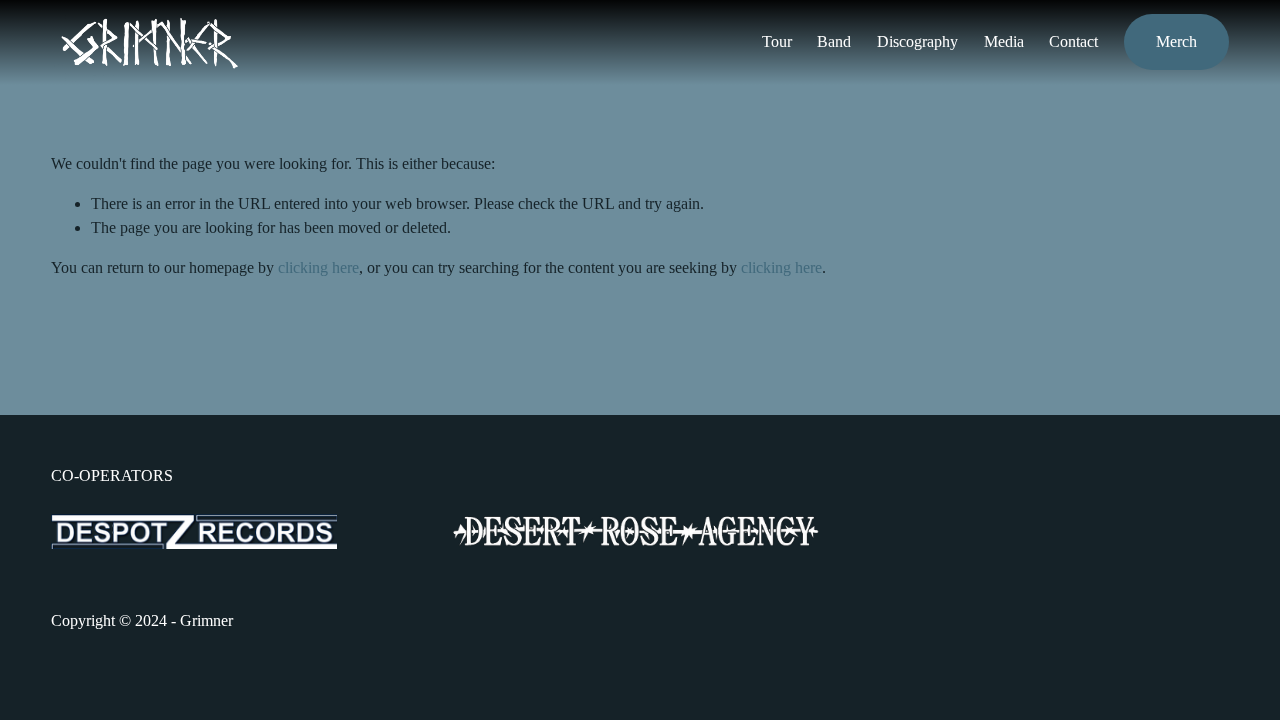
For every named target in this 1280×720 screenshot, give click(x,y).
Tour (777, 41)
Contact (1073, 41)
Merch (1176, 41)
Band (834, 41)
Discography (917, 41)
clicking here (318, 267)
